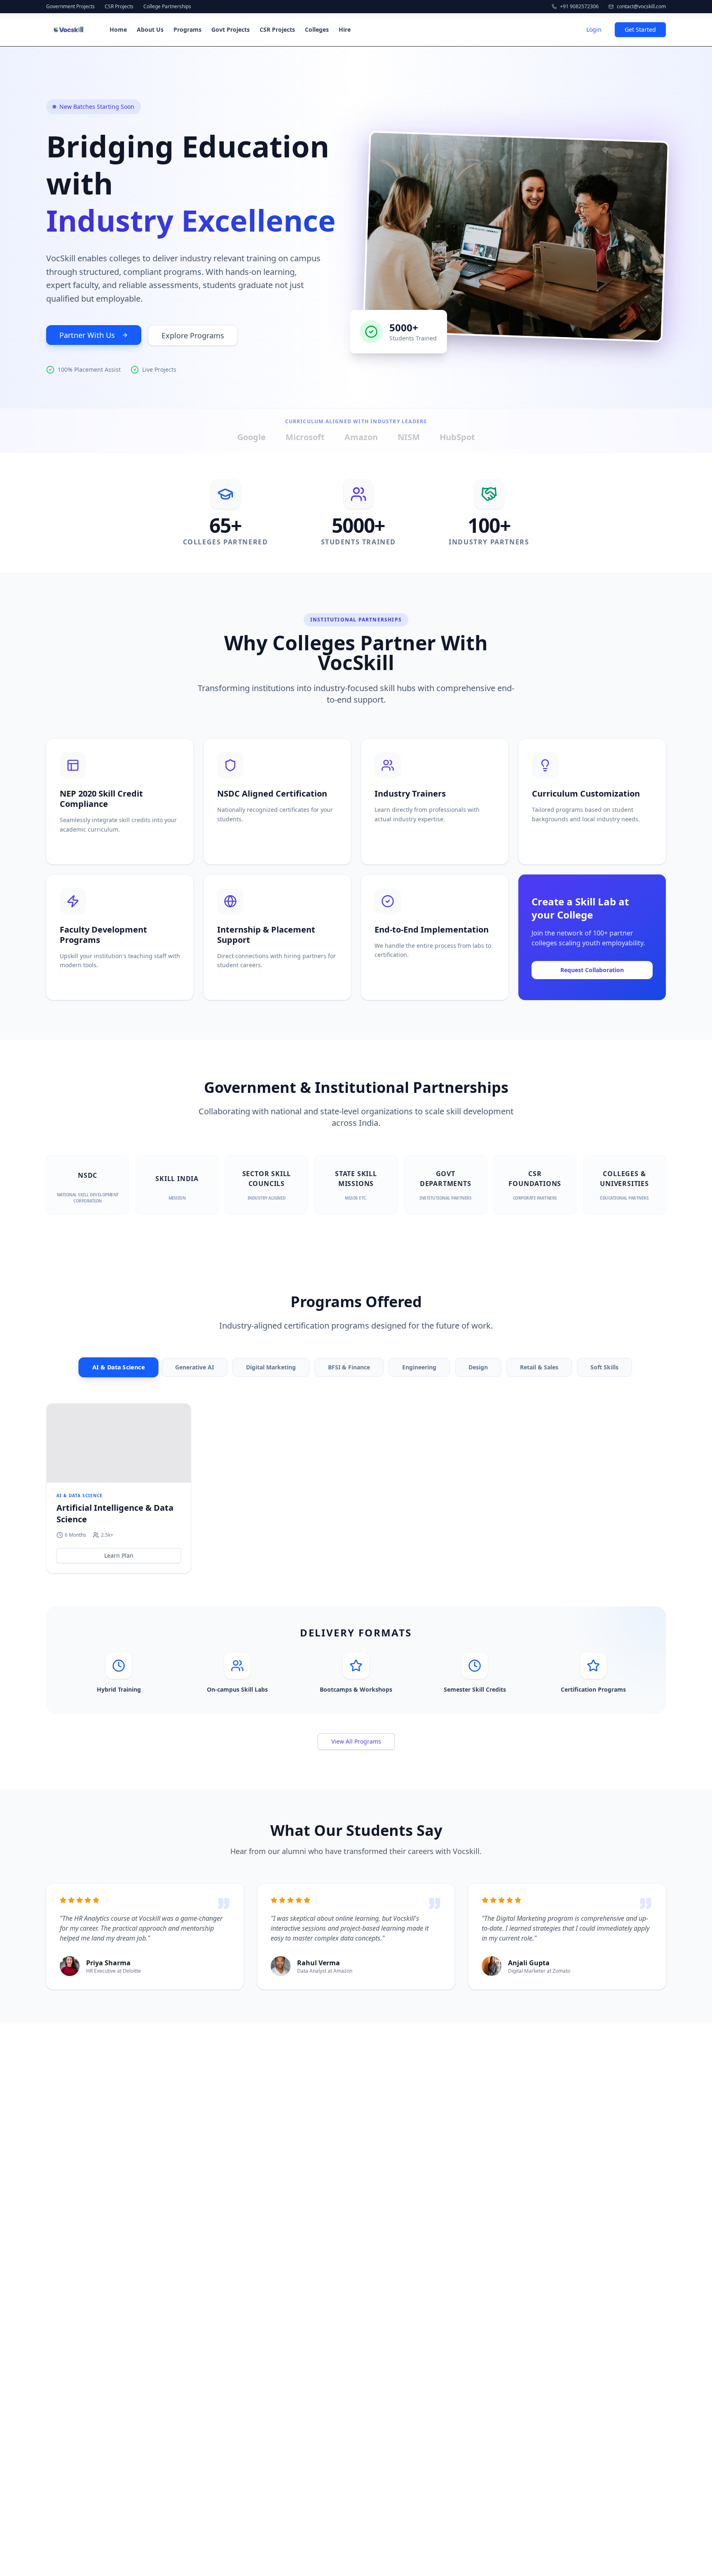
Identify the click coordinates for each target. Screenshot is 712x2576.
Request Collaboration (592, 970)
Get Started (640, 29)
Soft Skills (604, 1367)
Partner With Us (87, 335)
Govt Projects (231, 29)
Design (478, 1367)
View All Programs (356, 1741)
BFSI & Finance (349, 1367)
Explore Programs (193, 335)
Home (118, 29)
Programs (187, 29)
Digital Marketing (271, 1367)
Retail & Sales (539, 1367)
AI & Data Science (118, 1367)
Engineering (419, 1367)
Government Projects (70, 7)
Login (594, 29)
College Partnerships (167, 7)
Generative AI (194, 1367)
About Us (150, 29)
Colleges (317, 29)
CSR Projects (119, 7)
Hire (345, 29)
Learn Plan (119, 1555)
